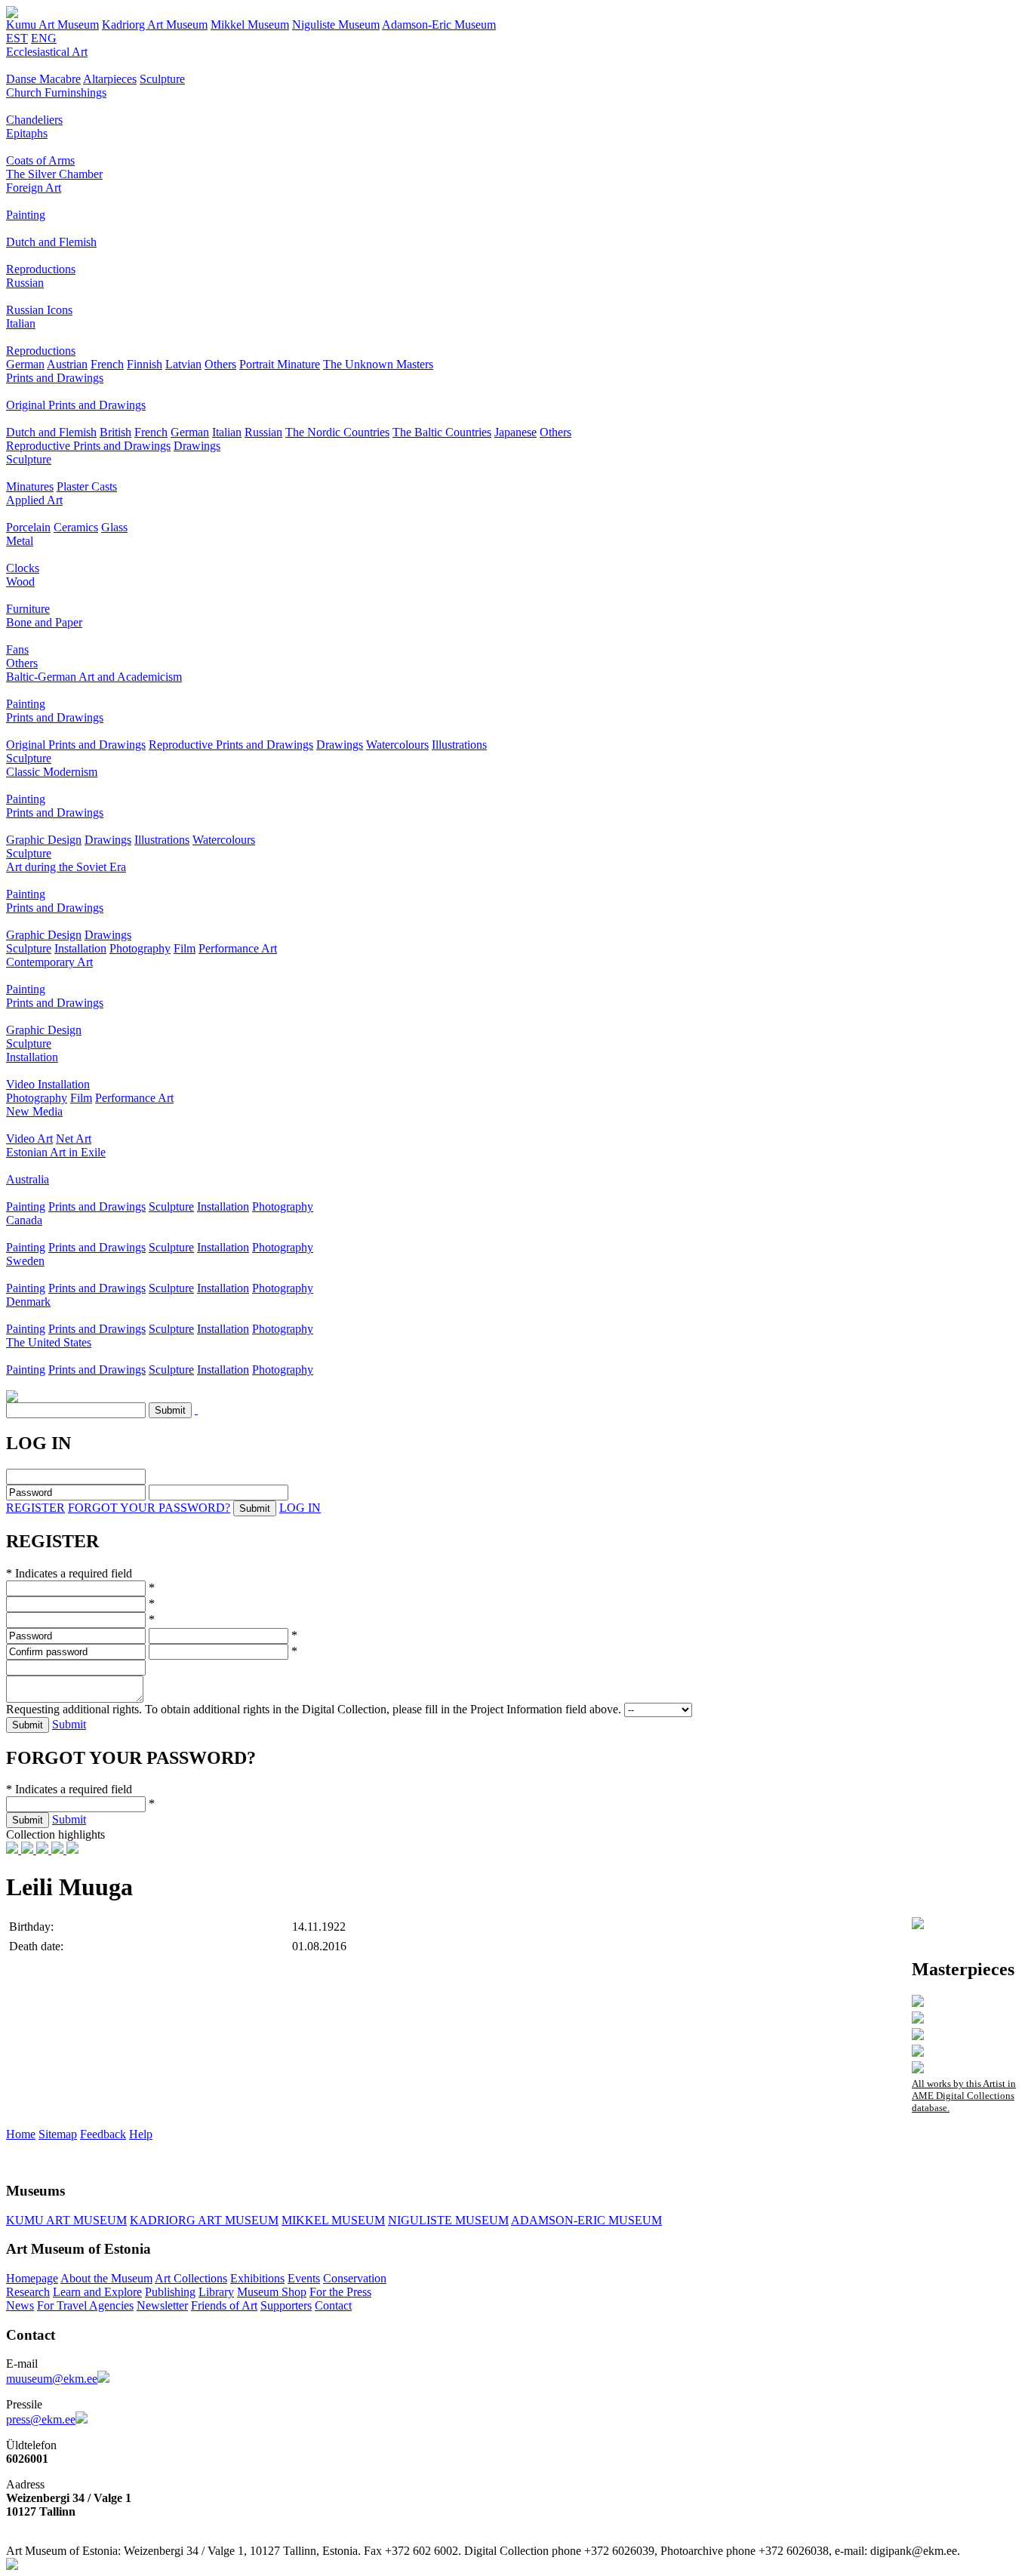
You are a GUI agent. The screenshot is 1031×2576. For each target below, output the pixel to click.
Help (141, 2134)
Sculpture (162, 79)
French (107, 364)
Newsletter (162, 2305)
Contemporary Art (49, 962)
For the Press (340, 2292)
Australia (28, 1179)
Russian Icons (39, 310)
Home (21, 2134)
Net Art (74, 1139)
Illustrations (459, 745)
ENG (44, 38)
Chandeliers (34, 120)
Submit (69, 1724)
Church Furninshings (56, 92)
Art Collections (191, 2278)
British (115, 432)
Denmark (28, 1302)
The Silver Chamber (54, 174)
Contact (333, 2305)
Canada (24, 1220)
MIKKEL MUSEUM (333, 2220)
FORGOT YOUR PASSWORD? (149, 1508)
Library (216, 2292)
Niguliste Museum (336, 25)
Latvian (183, 364)
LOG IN (300, 1508)
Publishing (170, 2292)
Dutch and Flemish (51, 242)
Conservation (355, 2278)
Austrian (67, 364)
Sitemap (58, 2134)
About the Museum (106, 2278)
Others (220, 364)
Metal (20, 541)
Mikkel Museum (250, 25)
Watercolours (397, 745)
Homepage (32, 2278)
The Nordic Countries (337, 432)
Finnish (145, 364)
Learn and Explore (97, 2292)
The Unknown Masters (378, 364)
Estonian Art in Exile (56, 1152)
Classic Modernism (52, 772)
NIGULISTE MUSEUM (448, 2220)
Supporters (286, 2305)
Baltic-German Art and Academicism (94, 677)
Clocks (23, 568)
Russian (25, 283)
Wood (20, 582)
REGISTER (35, 1508)
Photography (140, 948)
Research (28, 2292)
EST (17, 38)
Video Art (29, 1139)
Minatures (30, 486)
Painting (26, 215)
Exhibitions (257, 2278)
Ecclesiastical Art (47, 52)
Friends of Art (224, 2305)
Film (185, 948)
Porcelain (28, 527)
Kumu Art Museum (52, 25)
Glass (114, 527)
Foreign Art (34, 188)
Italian (21, 323)
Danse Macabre (43, 79)
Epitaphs (27, 133)
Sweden (25, 1261)
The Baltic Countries (442, 432)
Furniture (28, 609)
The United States (49, 1342)
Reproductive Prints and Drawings (88, 446)
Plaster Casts (87, 486)
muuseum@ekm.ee (52, 2379)
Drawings (197, 446)
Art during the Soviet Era (66, 867)
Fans (17, 649)
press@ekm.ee (41, 2419)
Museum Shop (272, 2292)
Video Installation (48, 1084)
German (25, 364)
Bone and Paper (44, 622)
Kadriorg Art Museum (155, 25)
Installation (80, 948)
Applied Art (34, 500)
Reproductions (41, 269)
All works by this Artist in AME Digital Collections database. (964, 2096)
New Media (34, 1111)
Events (304, 2278)
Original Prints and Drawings (76, 405)
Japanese (515, 432)
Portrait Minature (280, 364)
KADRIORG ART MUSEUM (204, 2220)
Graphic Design (44, 840)
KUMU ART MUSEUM (66, 2220)
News (20, 2305)
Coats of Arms (40, 160)
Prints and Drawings (55, 378)
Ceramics (76, 527)
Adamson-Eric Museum (439, 25)
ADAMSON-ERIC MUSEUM (586, 2220)
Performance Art (238, 948)
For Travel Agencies (85, 2305)
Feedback (103, 2134)
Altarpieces (110, 79)
